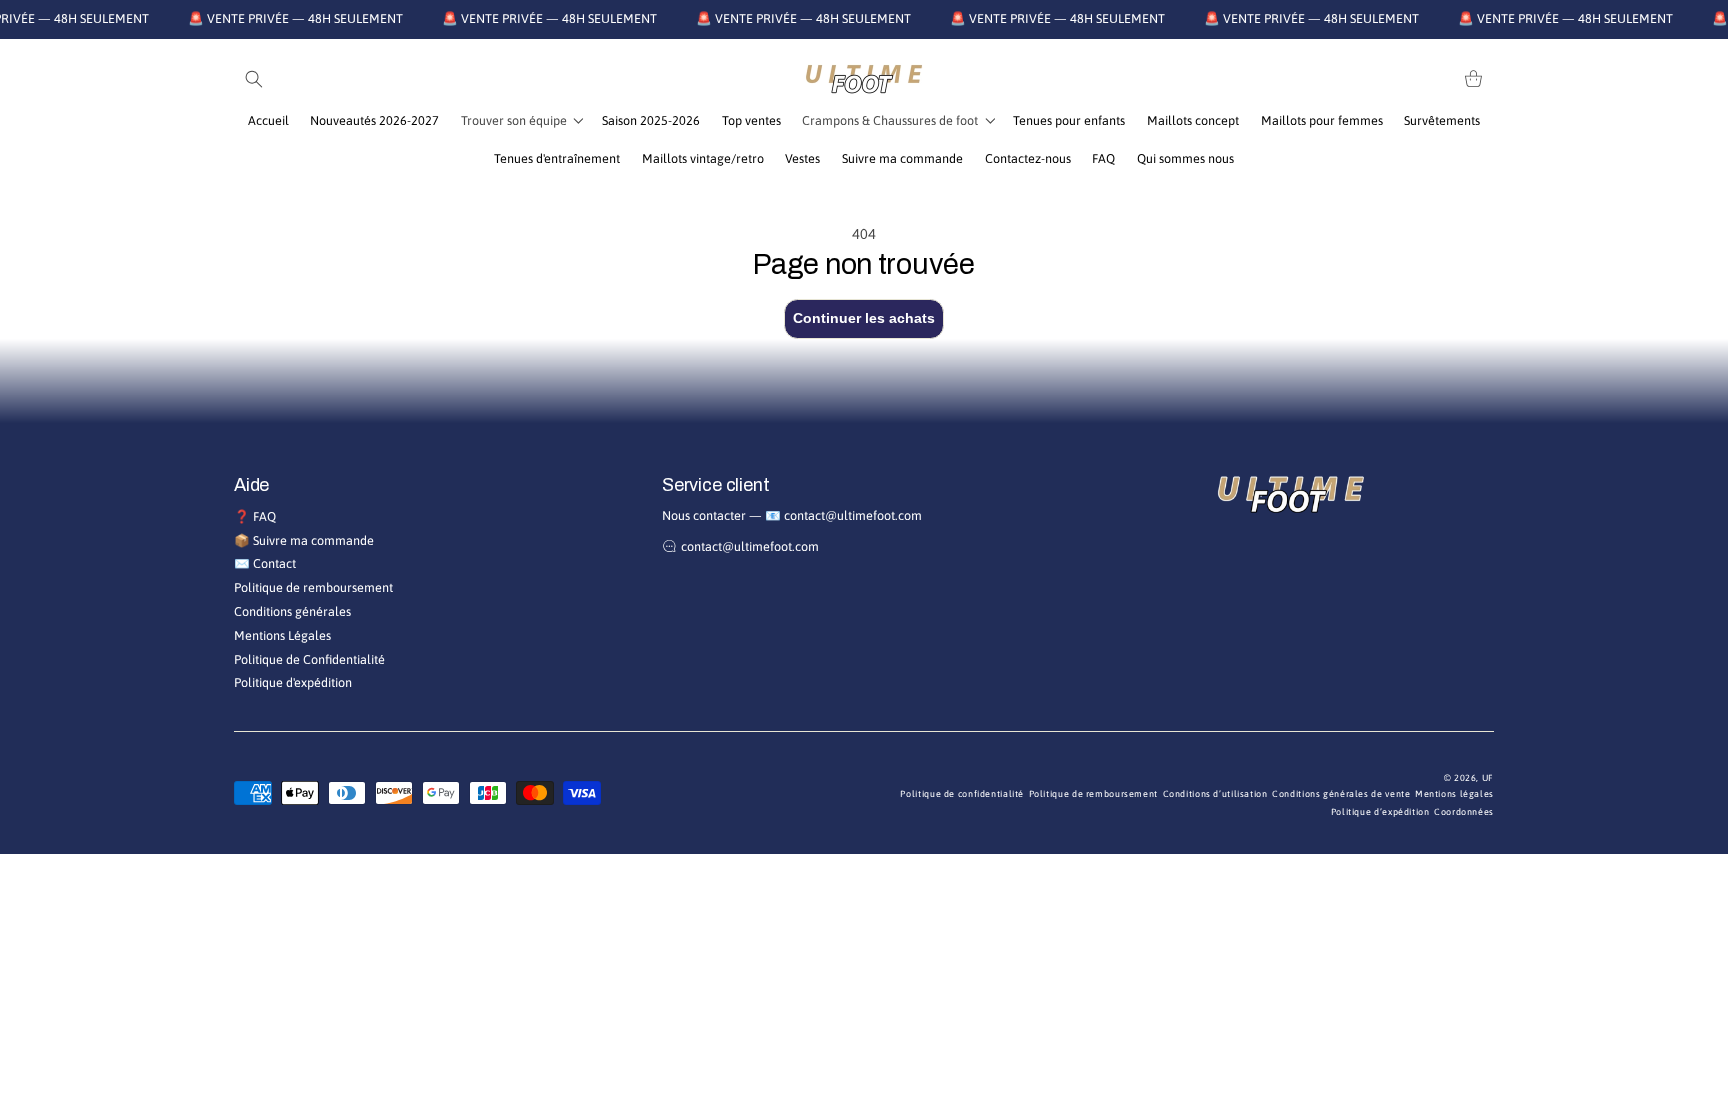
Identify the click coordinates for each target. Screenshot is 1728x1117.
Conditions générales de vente (1341, 794)
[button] (254, 79)
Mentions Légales (282, 635)
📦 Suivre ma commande (304, 540)
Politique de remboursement (313, 587)
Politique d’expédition (1380, 812)
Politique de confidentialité (962, 794)
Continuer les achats (864, 318)
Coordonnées (1464, 812)
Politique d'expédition (293, 682)
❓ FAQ (255, 516)
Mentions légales (1454, 794)
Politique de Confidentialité (309, 659)
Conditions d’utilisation (1215, 794)
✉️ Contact (265, 563)
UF (1488, 778)
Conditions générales (292, 611)
